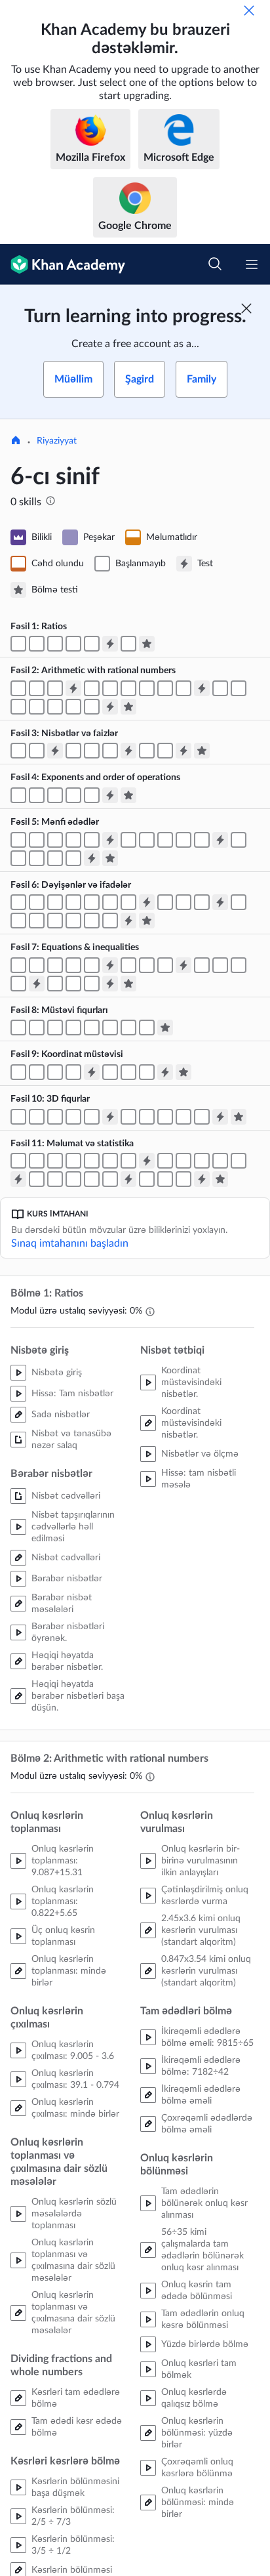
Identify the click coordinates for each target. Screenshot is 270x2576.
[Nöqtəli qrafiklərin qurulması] (55, 1161)
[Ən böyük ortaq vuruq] (18, 921)
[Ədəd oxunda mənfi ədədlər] (18, 840)
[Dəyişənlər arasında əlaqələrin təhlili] (92, 984)
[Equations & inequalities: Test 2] (183, 965)
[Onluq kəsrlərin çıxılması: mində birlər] (37, 688)
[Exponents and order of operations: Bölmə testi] (128, 795)
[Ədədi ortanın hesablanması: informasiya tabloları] (183, 1161)
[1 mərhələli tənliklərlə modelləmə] (165, 965)
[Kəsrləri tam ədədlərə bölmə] (92, 688)
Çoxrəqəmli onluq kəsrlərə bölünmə (197, 2468)
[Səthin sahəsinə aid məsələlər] (202, 1117)
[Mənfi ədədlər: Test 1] (110, 840)
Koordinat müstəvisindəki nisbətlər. (191, 1382)
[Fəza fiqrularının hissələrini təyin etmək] (18, 1117)
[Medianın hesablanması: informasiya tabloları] (202, 1161)
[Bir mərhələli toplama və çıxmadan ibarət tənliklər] (37, 965)
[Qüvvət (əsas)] (18, 795)
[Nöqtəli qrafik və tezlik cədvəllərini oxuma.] (73, 1161)
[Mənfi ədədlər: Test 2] (220, 840)
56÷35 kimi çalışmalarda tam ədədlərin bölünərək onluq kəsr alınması (202, 2250)
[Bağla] (249, 10)
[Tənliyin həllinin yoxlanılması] (18, 965)
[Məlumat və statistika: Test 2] (18, 1179)
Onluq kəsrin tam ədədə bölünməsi (197, 2291)
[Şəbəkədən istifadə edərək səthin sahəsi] (147, 1117)
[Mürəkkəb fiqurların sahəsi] (147, 1028)
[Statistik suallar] (18, 1161)
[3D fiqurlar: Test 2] (220, 1117)
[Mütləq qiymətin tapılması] (18, 858)
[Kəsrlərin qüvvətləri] (92, 795)
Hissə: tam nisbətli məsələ (199, 1479)
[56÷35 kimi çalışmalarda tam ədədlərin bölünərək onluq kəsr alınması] (55, 707)
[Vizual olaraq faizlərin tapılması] (110, 751)
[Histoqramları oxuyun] (128, 1161)
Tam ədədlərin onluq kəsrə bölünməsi (203, 2319)
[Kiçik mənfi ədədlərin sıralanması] (183, 840)
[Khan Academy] (63, 264)
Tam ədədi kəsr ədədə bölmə (77, 2427)
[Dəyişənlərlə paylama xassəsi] (55, 921)
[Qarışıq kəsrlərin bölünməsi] (147, 688)
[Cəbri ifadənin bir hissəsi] (18, 902)
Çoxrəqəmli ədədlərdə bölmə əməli (207, 2124)
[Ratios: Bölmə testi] (147, 644)
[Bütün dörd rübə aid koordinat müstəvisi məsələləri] (73, 1072)
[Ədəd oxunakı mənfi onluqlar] (73, 840)
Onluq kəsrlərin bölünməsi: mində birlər (198, 2503)
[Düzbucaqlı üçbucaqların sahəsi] (73, 1028)
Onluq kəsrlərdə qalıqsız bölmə (194, 2398)
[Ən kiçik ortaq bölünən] (239, 902)
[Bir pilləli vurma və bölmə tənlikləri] (73, 965)
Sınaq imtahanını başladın (70, 1243)
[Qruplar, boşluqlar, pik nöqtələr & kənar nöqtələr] (183, 1179)
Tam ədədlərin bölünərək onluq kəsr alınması (204, 2203)
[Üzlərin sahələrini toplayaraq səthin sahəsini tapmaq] (165, 1117)
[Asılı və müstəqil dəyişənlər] (55, 984)
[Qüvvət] (73, 795)
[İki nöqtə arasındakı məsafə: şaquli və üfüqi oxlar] (55, 1072)
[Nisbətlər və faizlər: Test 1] (55, 751)
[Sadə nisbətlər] (18, 644)
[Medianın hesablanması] (165, 1161)
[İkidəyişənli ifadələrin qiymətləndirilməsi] (73, 902)
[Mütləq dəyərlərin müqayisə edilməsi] (55, 858)
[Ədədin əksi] (55, 840)
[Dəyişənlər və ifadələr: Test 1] (147, 902)
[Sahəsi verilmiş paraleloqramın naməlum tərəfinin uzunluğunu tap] (37, 1028)
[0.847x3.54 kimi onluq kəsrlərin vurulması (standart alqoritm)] (239, 688)
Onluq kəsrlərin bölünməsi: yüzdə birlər (197, 2433)
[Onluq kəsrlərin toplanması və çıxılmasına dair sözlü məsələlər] (55, 688)
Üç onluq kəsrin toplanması (63, 1936)
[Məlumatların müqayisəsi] (147, 1179)
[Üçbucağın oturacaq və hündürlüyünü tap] (55, 1028)
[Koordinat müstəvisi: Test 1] (92, 1072)
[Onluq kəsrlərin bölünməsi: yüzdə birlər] (73, 707)
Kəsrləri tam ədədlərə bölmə (76, 2398)
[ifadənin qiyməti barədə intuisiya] (110, 902)
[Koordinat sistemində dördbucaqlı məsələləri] (147, 1072)
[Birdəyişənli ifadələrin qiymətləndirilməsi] (37, 902)
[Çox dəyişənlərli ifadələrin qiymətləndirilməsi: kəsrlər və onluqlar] (92, 902)
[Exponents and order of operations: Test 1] (110, 795)
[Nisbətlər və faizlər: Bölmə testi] (202, 751)
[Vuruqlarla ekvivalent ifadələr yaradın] (73, 921)
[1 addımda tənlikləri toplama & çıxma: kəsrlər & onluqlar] (55, 965)
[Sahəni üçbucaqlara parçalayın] (128, 1028)
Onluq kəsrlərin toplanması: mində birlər (69, 1971)
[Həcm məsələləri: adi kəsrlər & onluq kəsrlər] (92, 1117)
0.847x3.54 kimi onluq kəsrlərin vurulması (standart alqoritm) (206, 1971)
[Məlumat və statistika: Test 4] (202, 1179)
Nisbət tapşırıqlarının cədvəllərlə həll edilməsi (73, 1527)
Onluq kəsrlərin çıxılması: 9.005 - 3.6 (73, 2050)
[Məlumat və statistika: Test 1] (147, 1161)
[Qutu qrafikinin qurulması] (73, 1179)
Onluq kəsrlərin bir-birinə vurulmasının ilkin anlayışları (201, 1861)
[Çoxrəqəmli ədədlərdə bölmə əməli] (37, 707)
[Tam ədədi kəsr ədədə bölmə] (110, 688)
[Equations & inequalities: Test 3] (37, 984)
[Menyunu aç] (252, 264)
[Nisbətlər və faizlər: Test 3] (183, 751)
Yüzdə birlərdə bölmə (205, 2344)
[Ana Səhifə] (16, 442)
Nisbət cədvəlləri (66, 1496)
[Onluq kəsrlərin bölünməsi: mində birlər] (92, 707)
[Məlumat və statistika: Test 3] (128, 1179)
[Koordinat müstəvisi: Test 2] (165, 1072)
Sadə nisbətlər (61, 1415)
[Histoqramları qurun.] (110, 1161)
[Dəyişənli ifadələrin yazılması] (165, 902)
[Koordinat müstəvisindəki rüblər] (37, 1072)
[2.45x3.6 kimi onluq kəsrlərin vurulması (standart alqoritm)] (220, 688)
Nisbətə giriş (57, 1373)
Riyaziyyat (57, 441)
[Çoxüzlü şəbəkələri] (128, 1117)
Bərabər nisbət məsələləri (62, 1604)
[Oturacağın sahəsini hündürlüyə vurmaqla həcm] (55, 1117)
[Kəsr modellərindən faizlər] (92, 751)
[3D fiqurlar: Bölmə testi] (239, 1117)
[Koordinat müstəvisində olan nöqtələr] (18, 1072)
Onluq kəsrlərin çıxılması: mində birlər (75, 2108)
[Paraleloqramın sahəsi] (18, 1028)
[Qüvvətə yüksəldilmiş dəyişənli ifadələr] (55, 902)
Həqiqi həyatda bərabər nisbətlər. (67, 1661)
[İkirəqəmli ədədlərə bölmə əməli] (18, 707)
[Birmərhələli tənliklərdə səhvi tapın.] (128, 965)
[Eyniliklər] (110, 921)
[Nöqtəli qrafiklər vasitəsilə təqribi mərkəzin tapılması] (92, 1161)
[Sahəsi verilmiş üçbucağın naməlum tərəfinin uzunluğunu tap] (110, 1028)
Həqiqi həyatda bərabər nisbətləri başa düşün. (78, 1696)
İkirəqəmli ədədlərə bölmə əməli (201, 2095)
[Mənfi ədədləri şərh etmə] (37, 840)
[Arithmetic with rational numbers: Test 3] (110, 707)
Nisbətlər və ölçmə (200, 1454)
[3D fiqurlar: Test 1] (110, 1117)
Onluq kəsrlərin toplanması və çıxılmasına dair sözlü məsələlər (73, 2260)
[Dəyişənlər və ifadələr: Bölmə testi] (147, 921)
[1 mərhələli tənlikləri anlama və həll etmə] (147, 965)
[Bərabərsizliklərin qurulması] (239, 965)
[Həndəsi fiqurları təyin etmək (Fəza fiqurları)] (37, 1117)
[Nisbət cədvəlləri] (37, 644)
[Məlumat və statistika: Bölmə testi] (220, 1179)
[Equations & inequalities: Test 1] (110, 965)
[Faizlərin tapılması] (147, 751)
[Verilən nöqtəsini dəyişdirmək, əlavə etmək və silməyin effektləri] (239, 1161)
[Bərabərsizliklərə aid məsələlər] (18, 984)
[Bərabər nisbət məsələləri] (55, 644)
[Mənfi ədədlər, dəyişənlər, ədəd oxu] (128, 840)
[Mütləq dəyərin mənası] (239, 840)
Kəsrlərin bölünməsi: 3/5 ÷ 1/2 (73, 2545)
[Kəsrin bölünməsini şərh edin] (165, 688)
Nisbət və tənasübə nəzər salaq (71, 1440)
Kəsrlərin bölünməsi (72, 2570)
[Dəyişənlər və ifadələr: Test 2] (220, 902)
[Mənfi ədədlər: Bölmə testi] (110, 858)
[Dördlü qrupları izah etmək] (92, 1179)
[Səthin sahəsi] (183, 1117)
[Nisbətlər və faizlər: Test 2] (128, 751)
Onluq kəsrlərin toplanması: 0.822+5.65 (63, 1901)
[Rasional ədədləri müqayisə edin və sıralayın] (147, 840)
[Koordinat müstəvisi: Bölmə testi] (183, 1072)
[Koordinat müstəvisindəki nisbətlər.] (128, 644)
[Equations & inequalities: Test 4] (110, 984)
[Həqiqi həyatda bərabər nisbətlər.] (73, 644)
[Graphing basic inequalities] (202, 965)
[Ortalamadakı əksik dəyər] (220, 1161)
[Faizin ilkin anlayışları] (73, 751)
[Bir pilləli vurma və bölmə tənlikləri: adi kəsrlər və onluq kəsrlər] (92, 965)
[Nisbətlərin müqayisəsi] (37, 751)
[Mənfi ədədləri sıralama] (202, 840)
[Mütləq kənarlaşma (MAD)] (110, 1179)
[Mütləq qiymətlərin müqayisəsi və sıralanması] (37, 858)
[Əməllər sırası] (37, 795)
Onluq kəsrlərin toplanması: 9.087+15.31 (63, 1861)
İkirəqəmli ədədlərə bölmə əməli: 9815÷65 (207, 2037)
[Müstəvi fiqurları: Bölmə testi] (165, 1028)
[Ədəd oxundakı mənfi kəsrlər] (92, 840)
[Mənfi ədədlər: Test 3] (92, 858)
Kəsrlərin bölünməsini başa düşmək (75, 2487)
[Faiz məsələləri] (165, 751)
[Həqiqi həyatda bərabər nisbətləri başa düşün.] (92, 644)
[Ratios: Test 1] (110, 644)
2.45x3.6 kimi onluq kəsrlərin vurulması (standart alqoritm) (201, 1930)
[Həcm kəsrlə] (73, 1117)
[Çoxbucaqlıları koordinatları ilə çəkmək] (110, 1072)
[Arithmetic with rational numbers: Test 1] (73, 688)
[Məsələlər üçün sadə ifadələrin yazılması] (202, 902)
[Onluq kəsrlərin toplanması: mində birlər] (18, 688)
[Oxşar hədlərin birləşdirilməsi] (92, 921)
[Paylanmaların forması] (165, 1179)
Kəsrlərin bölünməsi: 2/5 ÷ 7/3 (73, 2516)
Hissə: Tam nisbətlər (72, 1394)
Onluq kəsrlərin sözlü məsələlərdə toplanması (74, 2214)
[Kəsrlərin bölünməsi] (128, 688)
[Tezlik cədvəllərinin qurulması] (37, 1161)
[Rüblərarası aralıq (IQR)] (37, 1179)
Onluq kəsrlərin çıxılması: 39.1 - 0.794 (75, 2079)
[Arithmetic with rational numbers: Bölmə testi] (128, 707)
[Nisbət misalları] (18, 751)
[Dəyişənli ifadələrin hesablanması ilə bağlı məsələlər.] (128, 902)
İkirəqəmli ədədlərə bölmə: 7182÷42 (201, 2066)
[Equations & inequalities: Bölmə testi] (128, 984)
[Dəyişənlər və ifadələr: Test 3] (128, 921)
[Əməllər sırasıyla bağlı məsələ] (55, 795)
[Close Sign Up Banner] (246, 308)
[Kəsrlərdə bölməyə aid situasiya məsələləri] (183, 688)
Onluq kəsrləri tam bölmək (199, 2369)
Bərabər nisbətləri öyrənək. (68, 1632)
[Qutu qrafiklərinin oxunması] (55, 1179)
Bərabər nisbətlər (67, 1579)
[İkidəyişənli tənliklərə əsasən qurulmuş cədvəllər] (73, 984)
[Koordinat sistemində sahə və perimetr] (128, 1072)
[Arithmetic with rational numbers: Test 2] (202, 688)
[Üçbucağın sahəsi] (92, 1028)
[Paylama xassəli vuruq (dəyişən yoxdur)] (37, 921)
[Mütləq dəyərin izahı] (73, 858)
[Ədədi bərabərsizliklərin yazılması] (165, 840)
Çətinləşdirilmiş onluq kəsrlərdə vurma (205, 1896)
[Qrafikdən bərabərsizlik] (220, 965)
